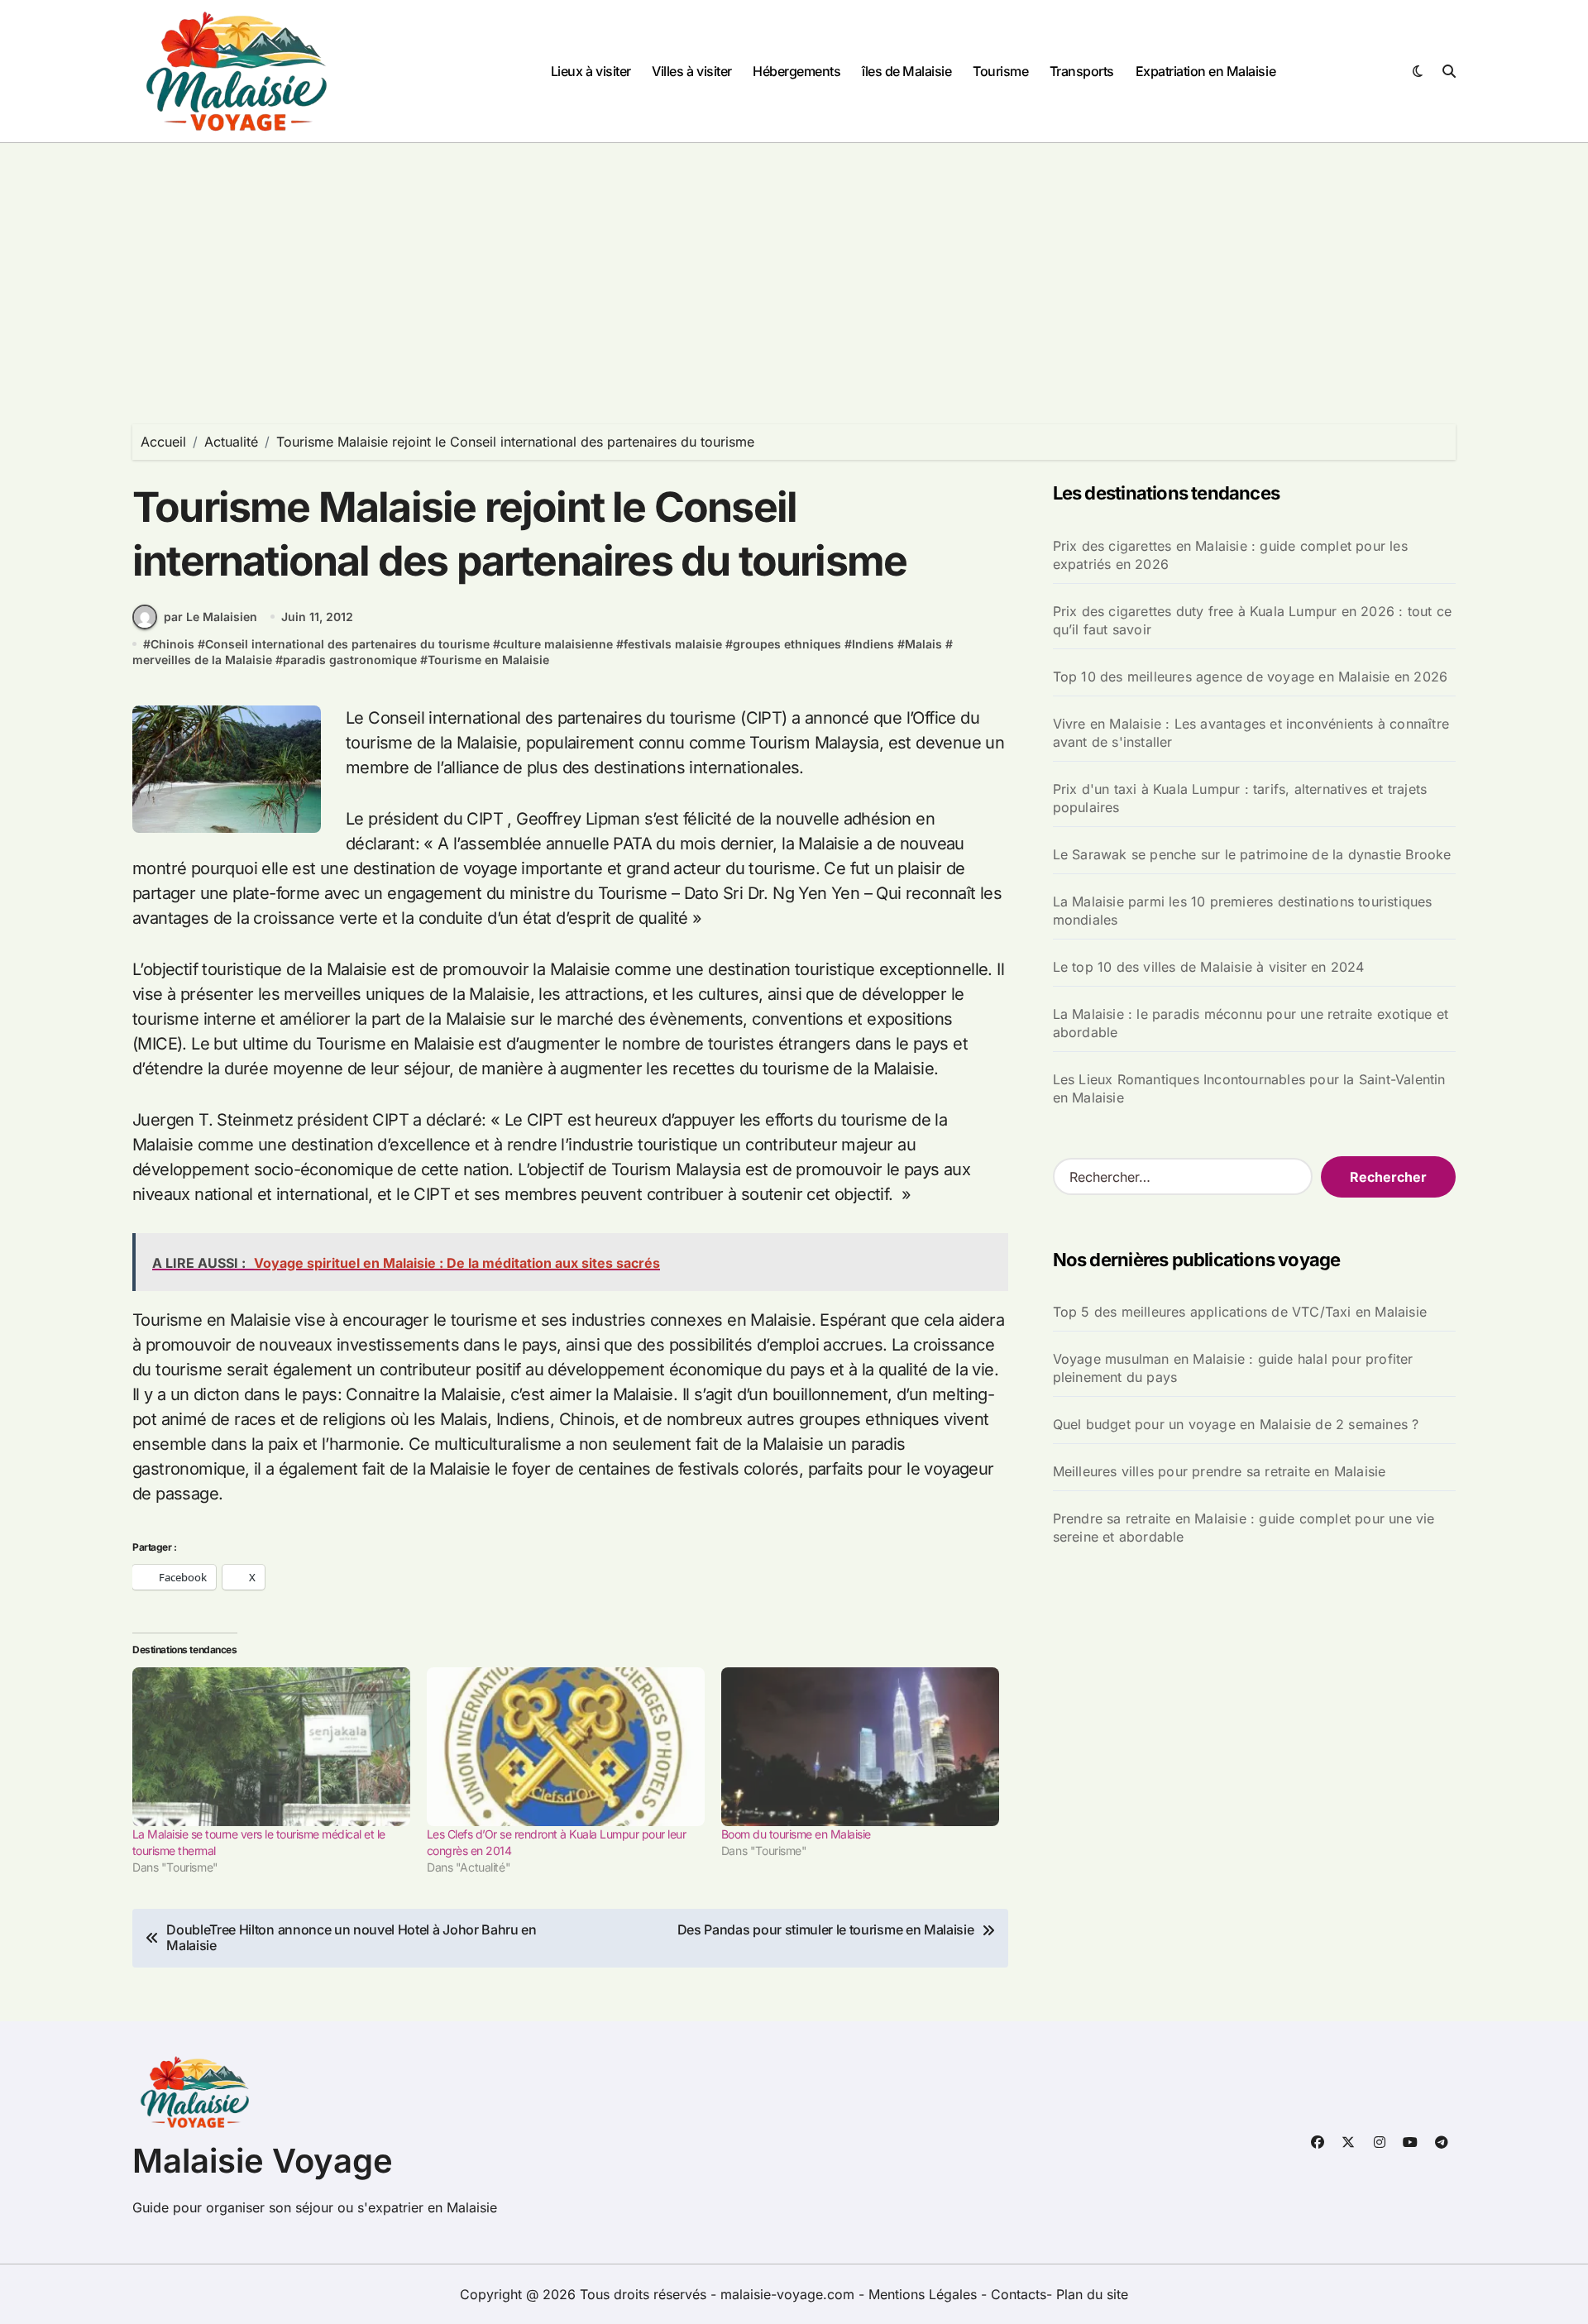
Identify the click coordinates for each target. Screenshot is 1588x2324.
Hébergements (796, 71)
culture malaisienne (557, 644)
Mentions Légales (925, 2294)
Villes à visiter (691, 71)
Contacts (1019, 2294)
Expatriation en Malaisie (1205, 71)
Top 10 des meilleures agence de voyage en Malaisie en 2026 (1251, 677)
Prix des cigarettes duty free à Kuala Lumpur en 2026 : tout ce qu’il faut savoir (1252, 620)
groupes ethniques (787, 644)
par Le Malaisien (210, 617)
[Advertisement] (794, 267)
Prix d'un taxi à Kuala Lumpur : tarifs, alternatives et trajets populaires (1240, 798)
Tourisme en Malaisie (488, 660)
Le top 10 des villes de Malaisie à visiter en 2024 (1209, 967)
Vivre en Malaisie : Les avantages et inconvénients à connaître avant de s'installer (1251, 733)
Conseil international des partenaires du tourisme (347, 644)
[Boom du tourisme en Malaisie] (860, 1747)
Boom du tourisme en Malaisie (796, 1834)
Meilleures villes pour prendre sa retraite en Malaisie (1220, 1471)
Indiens (873, 644)
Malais (923, 644)
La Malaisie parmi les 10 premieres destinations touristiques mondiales (1243, 911)
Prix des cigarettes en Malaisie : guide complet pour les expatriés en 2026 (1230, 555)
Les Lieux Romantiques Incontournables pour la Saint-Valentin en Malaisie (1249, 1088)
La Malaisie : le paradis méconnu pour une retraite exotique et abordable (1251, 1023)
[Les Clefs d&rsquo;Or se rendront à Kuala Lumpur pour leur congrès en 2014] (566, 1747)
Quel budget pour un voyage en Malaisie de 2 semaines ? (1236, 1424)
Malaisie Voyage (263, 2161)
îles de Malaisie (906, 71)
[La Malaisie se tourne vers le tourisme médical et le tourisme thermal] (271, 1747)
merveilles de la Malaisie (202, 660)
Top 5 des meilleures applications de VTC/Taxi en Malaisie (1240, 1312)
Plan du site (1092, 2294)
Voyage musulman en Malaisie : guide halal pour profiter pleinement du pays (1233, 1368)
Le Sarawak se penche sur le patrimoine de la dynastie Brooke (1252, 854)
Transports (1082, 71)
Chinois (172, 644)
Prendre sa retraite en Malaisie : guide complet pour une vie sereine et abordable (1244, 1528)
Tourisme (1000, 71)
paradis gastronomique (350, 660)
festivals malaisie (673, 644)
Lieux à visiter (591, 71)
